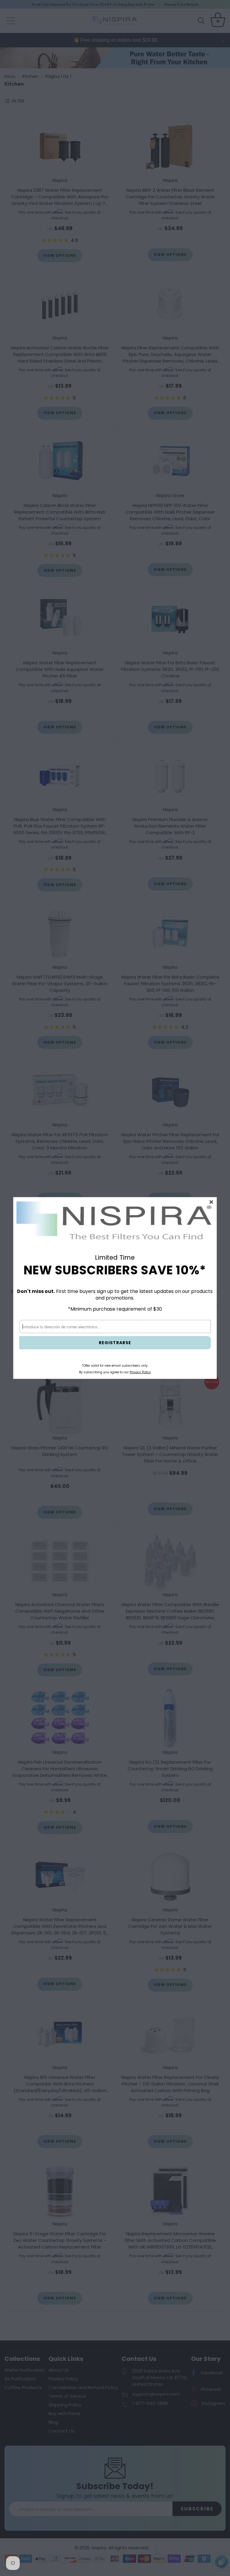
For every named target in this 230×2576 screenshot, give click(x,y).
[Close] (211, 1202)
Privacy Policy (140, 1372)
